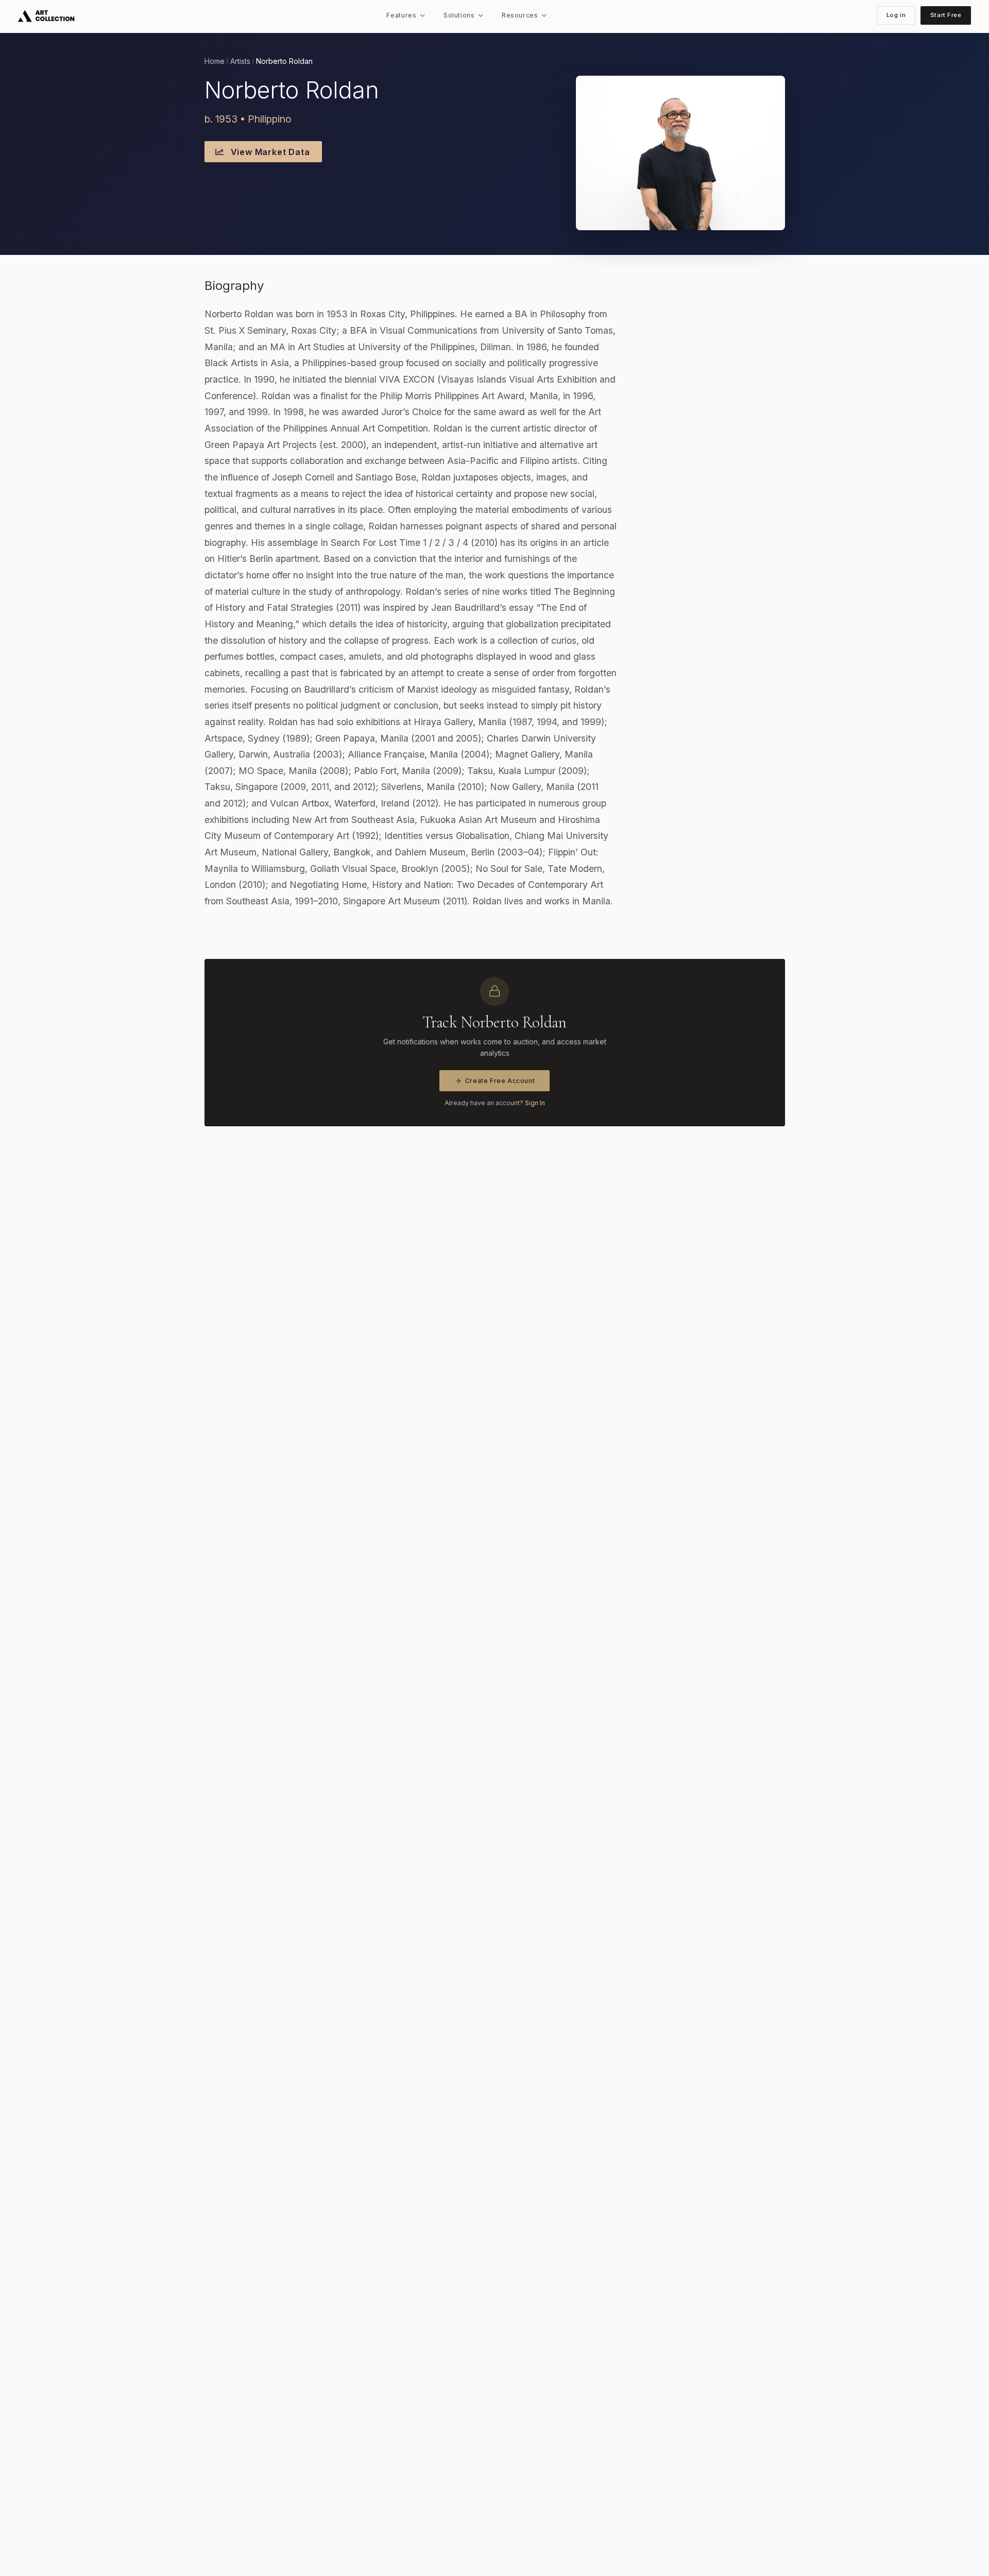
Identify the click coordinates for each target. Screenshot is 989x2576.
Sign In (535, 1103)
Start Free (946, 15)
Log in (896, 15)
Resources (520, 15)
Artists (240, 61)
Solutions (459, 15)
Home (215, 61)
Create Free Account (500, 1081)
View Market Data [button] (269, 152)
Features (401, 15)
